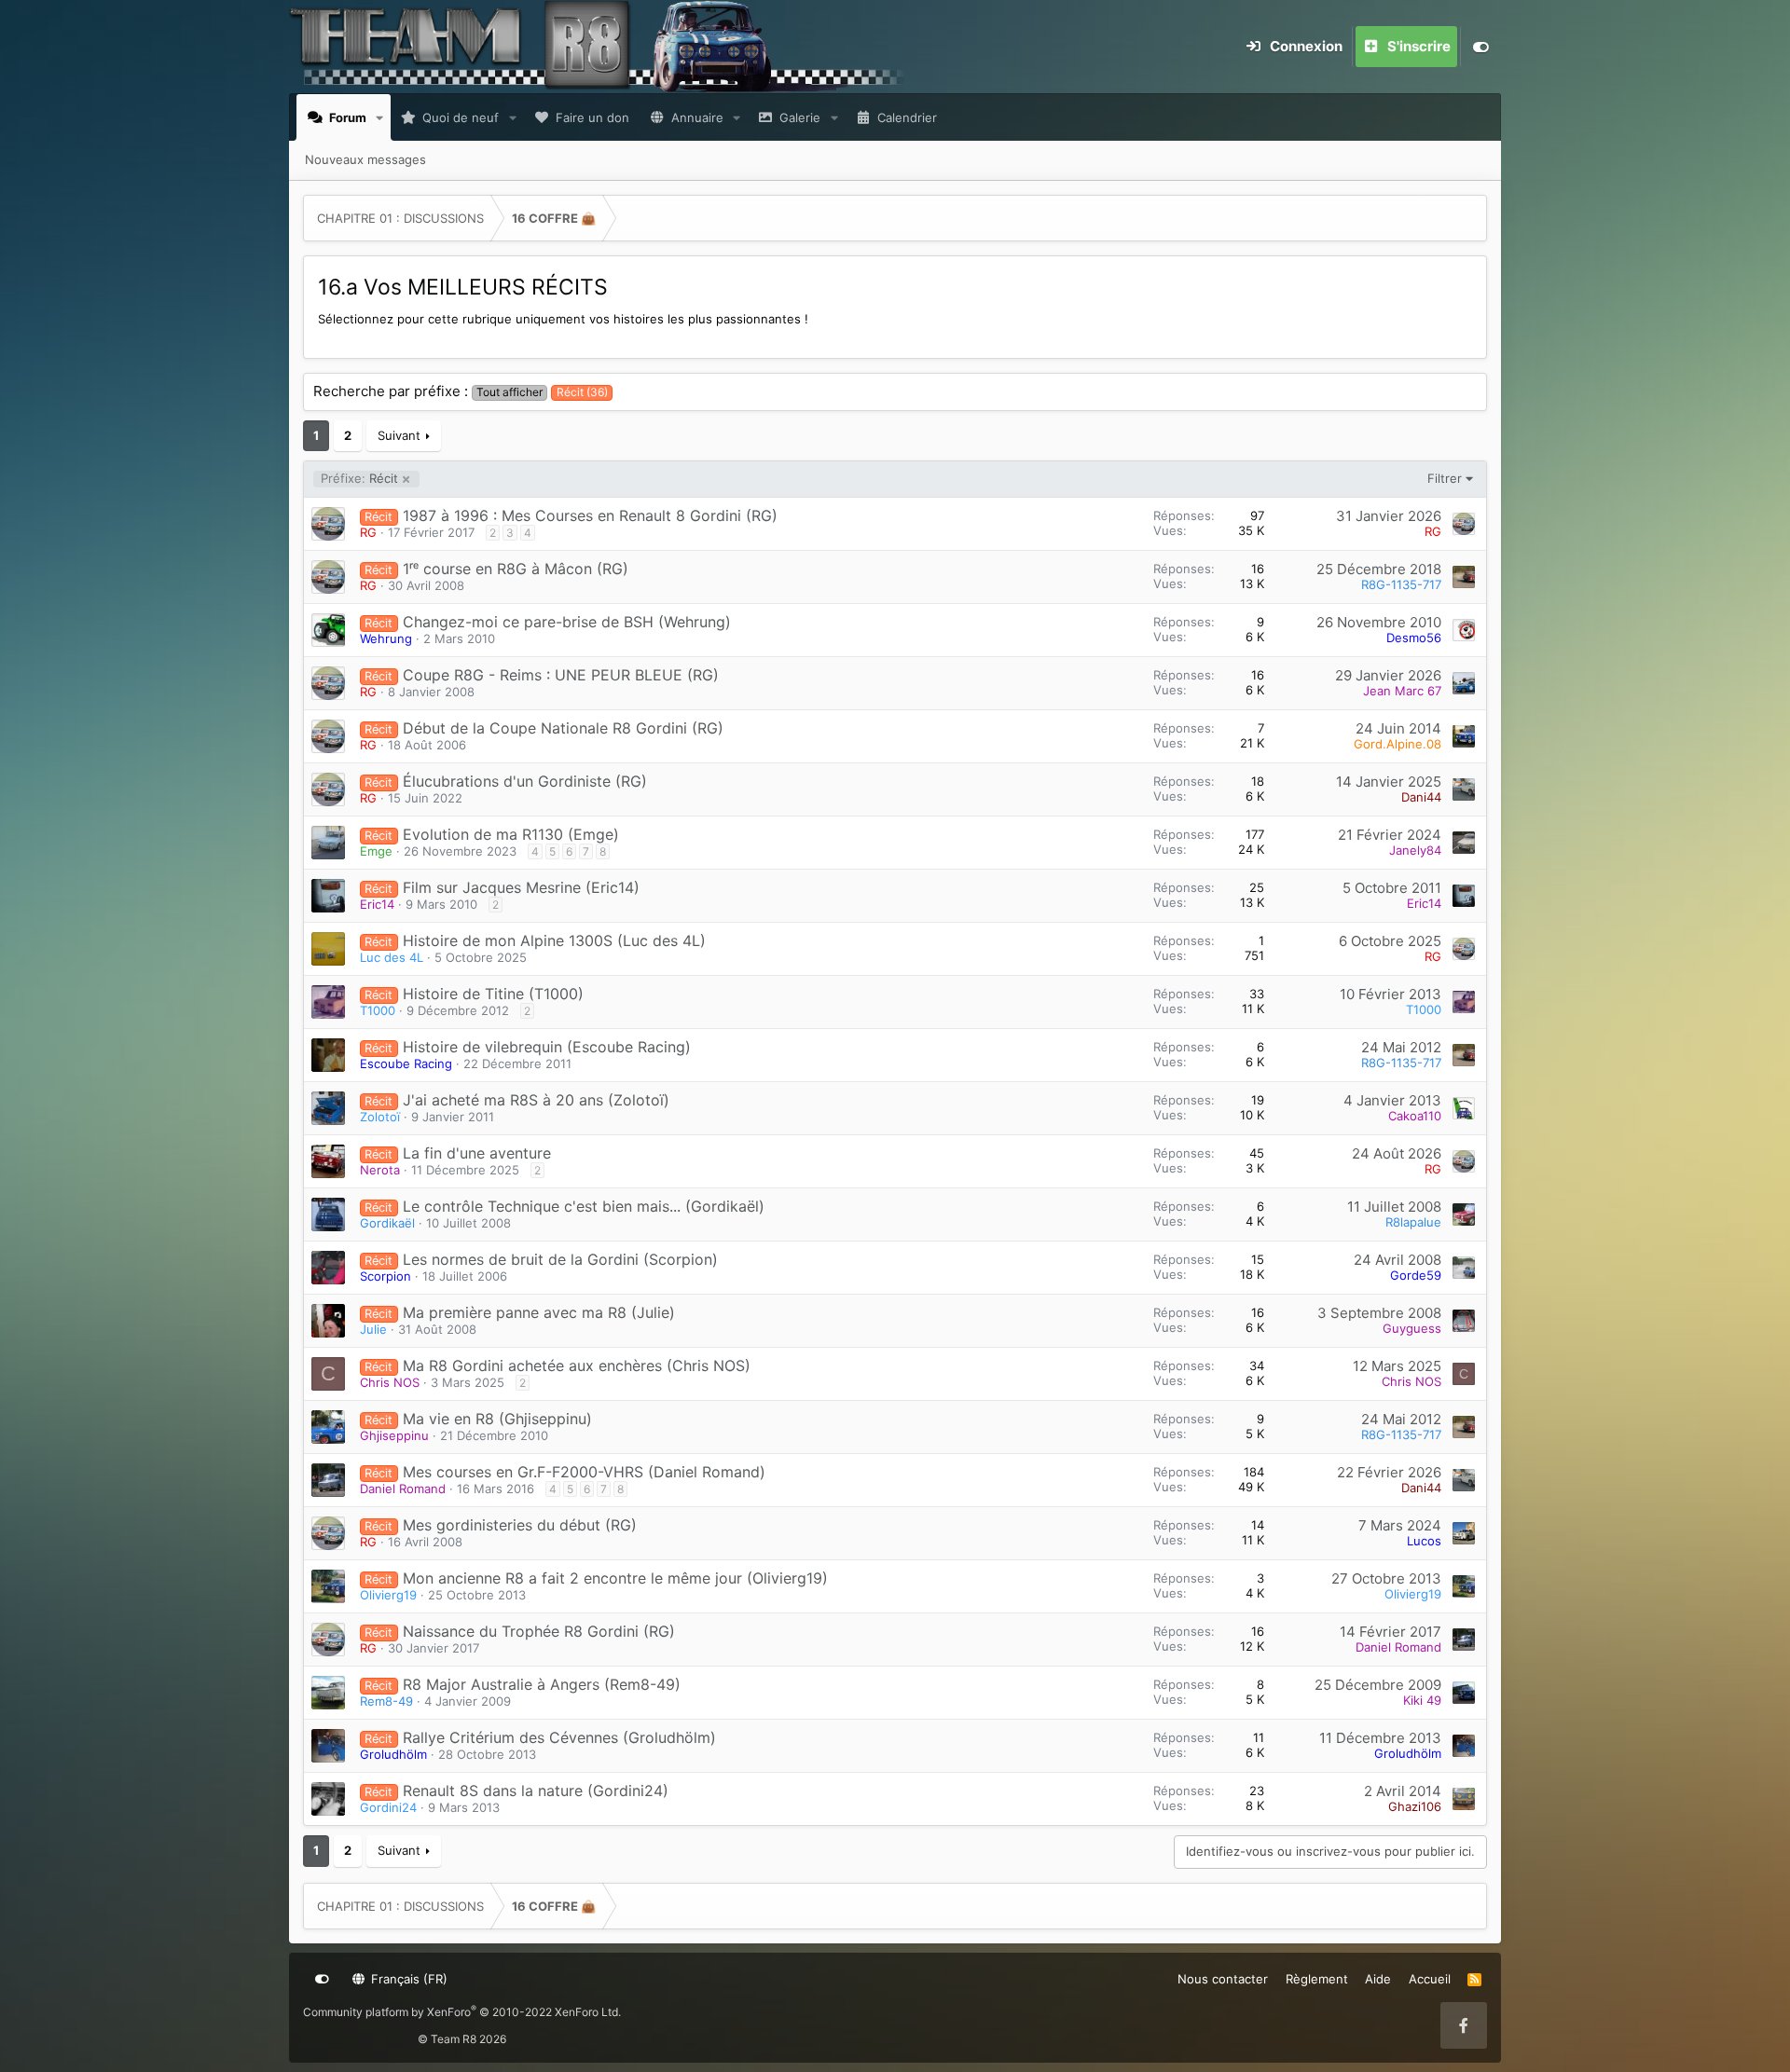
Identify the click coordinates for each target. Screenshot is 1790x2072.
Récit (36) (582, 392)
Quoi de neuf (461, 117)
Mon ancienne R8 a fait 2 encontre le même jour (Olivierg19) (615, 1578)
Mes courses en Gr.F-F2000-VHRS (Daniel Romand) (584, 1472)
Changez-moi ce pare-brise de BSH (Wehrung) (567, 622)
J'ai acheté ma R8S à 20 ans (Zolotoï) (536, 1100)
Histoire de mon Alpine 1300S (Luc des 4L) (554, 940)
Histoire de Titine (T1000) (493, 994)
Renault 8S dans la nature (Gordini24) (536, 1791)
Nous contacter (1223, 1979)
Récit (359, 478)
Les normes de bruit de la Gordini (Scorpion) (560, 1259)
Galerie (800, 117)
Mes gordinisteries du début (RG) (520, 1525)
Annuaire (697, 117)
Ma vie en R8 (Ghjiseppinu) (497, 1419)
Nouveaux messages (365, 159)
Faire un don (592, 117)
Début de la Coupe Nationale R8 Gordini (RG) (563, 728)
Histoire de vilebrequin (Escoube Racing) (547, 1047)
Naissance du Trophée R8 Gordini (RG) (539, 1631)
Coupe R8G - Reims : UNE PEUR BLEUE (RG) (561, 675)
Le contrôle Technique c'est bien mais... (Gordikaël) (584, 1206)
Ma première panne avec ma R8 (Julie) (539, 1312)
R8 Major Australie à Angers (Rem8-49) (542, 1684)
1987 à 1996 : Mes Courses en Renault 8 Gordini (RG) (590, 515)
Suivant (399, 435)
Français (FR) (407, 1979)
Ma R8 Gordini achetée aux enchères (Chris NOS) (577, 1365)
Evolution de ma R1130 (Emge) (511, 834)
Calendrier (907, 117)
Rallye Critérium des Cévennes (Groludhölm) (559, 1737)
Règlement (1317, 1979)
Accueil (1430, 1979)
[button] (380, 117)
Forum (348, 117)
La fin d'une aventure (477, 1153)
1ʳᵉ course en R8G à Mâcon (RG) (516, 569)
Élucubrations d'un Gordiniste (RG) (525, 781)
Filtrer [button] (1445, 478)
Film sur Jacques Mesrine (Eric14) (521, 887)
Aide (1378, 1979)
